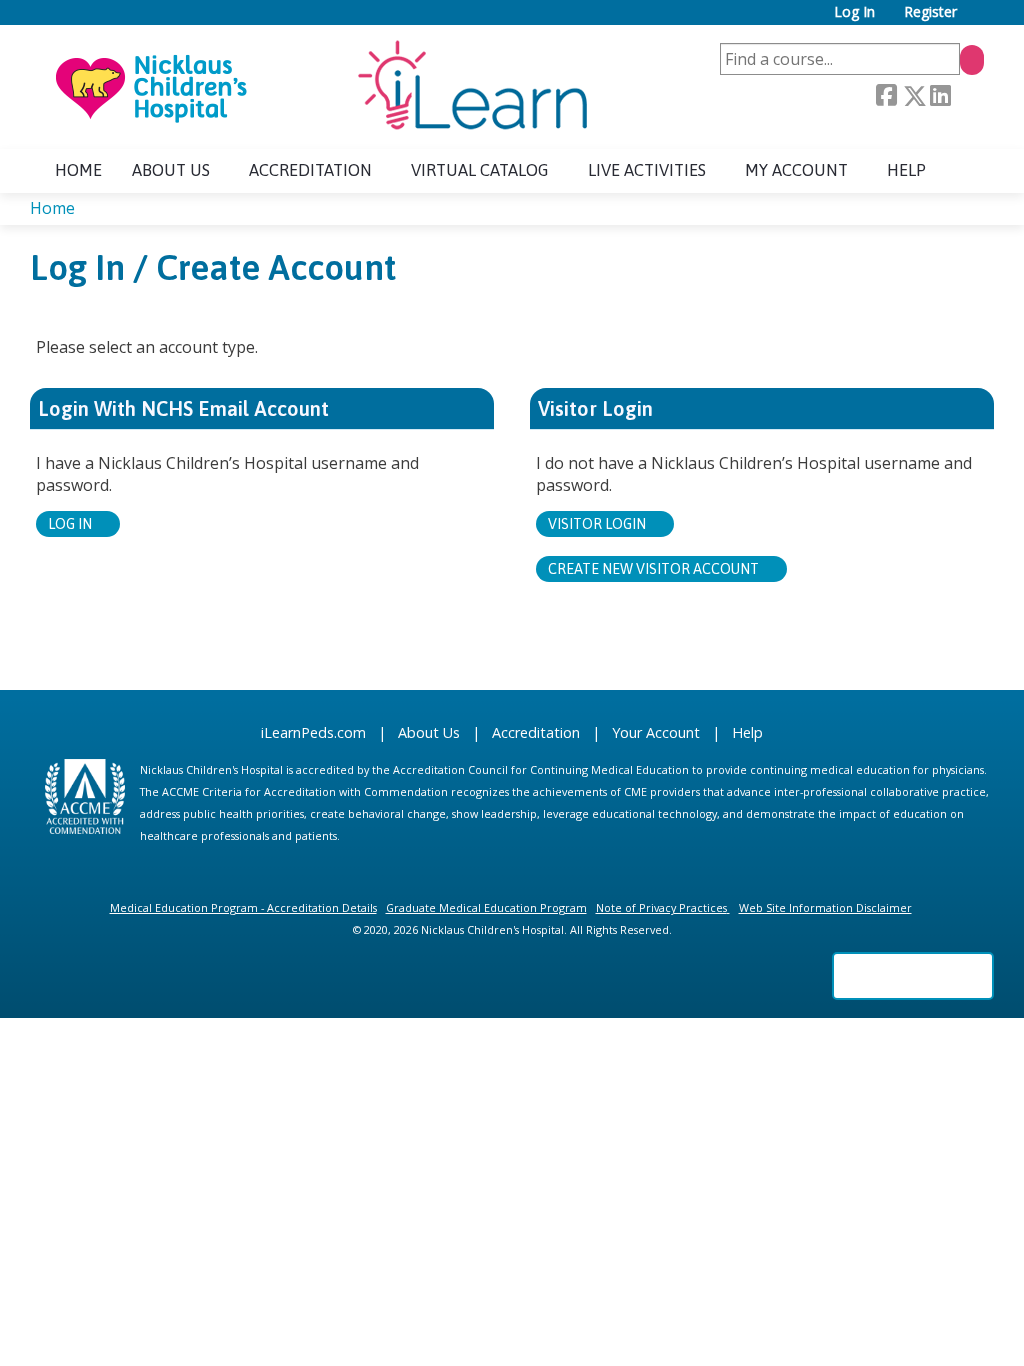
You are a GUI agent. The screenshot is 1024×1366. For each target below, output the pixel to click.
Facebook (886, 96)
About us (171, 170)
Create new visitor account (653, 569)
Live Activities (647, 170)
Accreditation (310, 170)
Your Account (656, 732)
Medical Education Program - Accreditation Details (243, 907)
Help (906, 170)
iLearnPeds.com (313, 732)
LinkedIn (940, 96)
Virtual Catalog (480, 170)
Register (930, 12)
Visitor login (597, 524)
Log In (854, 12)
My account (796, 170)
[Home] (320, 87)
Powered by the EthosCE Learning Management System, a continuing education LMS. (913, 976)
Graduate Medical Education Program (486, 907)
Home (78, 170)
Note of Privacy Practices (661, 907)
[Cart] (978, 19)
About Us (429, 732)
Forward (967, 96)
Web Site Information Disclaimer (825, 907)
